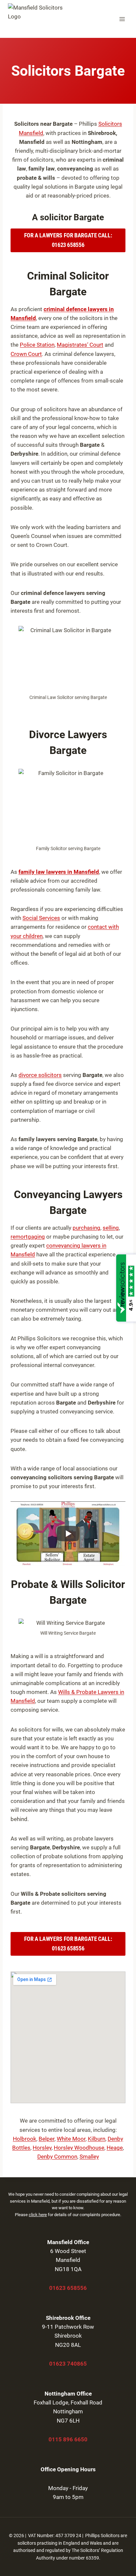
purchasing (86, 1228)
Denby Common (57, 2157)
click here (38, 2215)
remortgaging (28, 1237)
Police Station (37, 345)
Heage (115, 2148)
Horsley (42, 2148)
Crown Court (26, 354)
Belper (47, 2139)
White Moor (71, 2139)
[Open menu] (122, 19)
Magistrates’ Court (80, 345)
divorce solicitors (40, 1075)
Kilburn (97, 2139)
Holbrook (25, 2139)
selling (111, 1228)
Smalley (89, 2157)
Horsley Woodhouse (79, 2148)
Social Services (41, 918)
